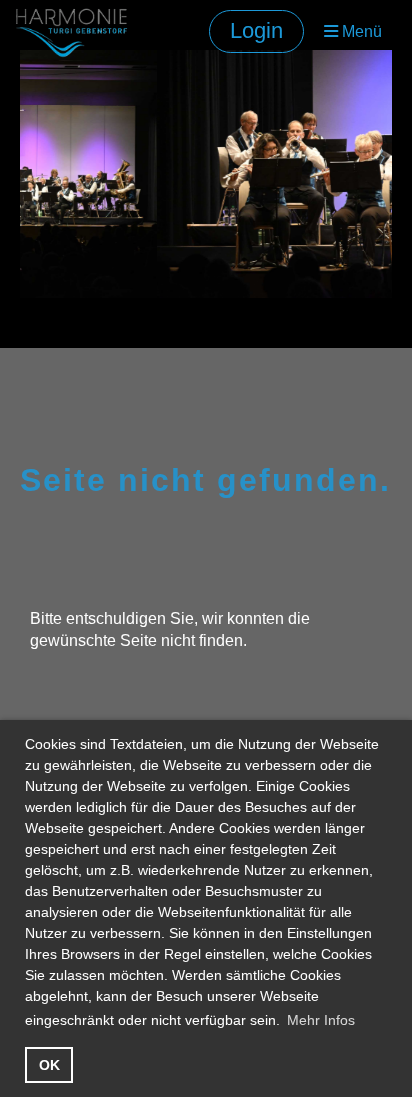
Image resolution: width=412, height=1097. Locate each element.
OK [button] (49, 1065)
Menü (360, 31)
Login (256, 30)
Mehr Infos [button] (321, 1020)
